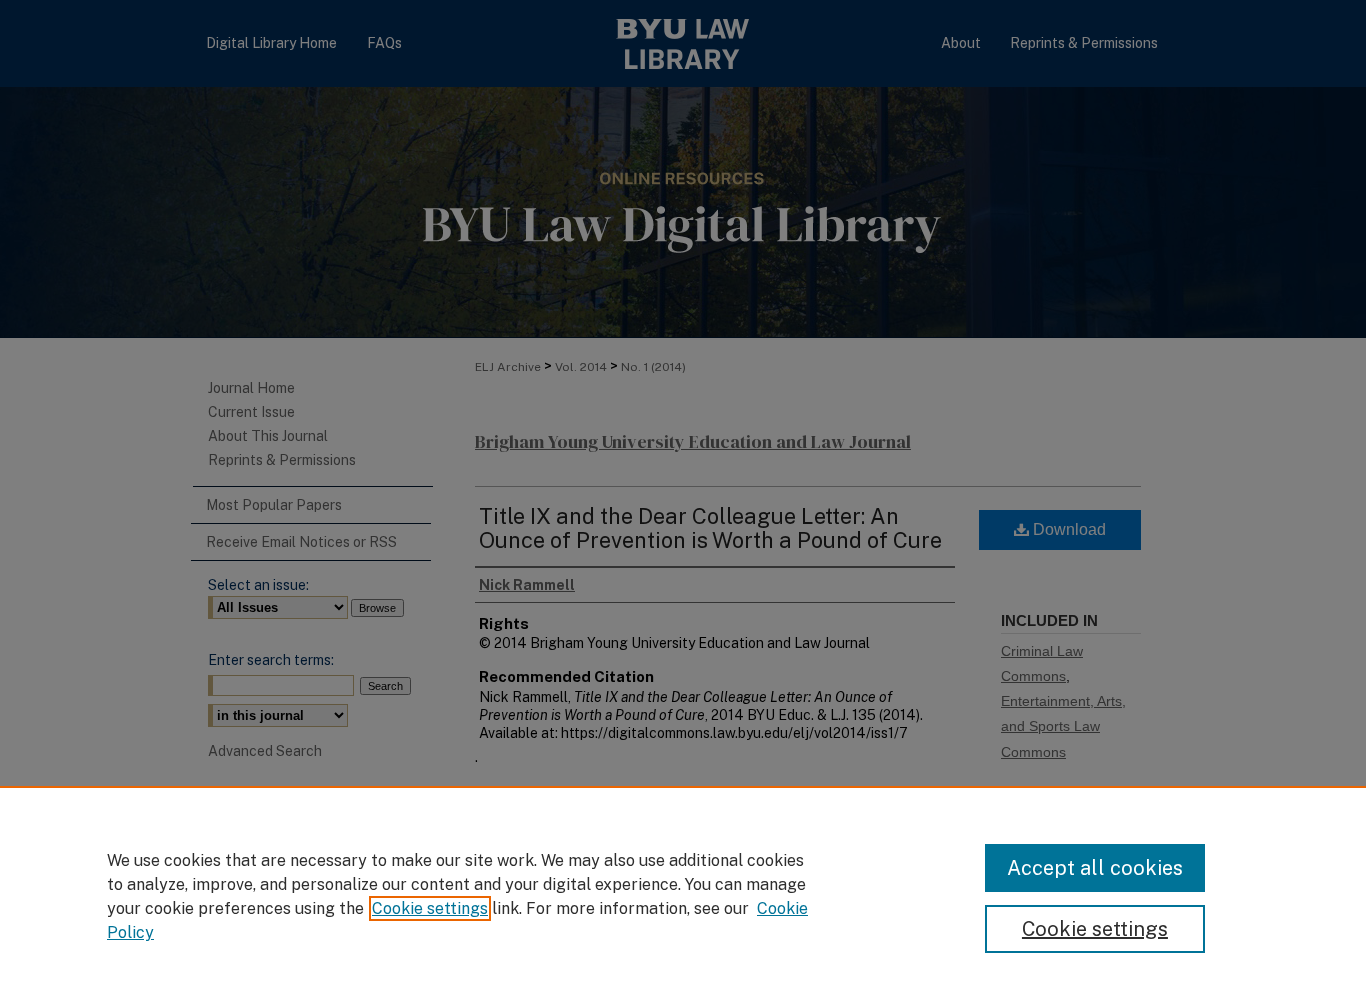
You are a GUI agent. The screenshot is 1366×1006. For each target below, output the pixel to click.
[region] (683, 896)
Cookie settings (430, 908)
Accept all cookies (1095, 868)
